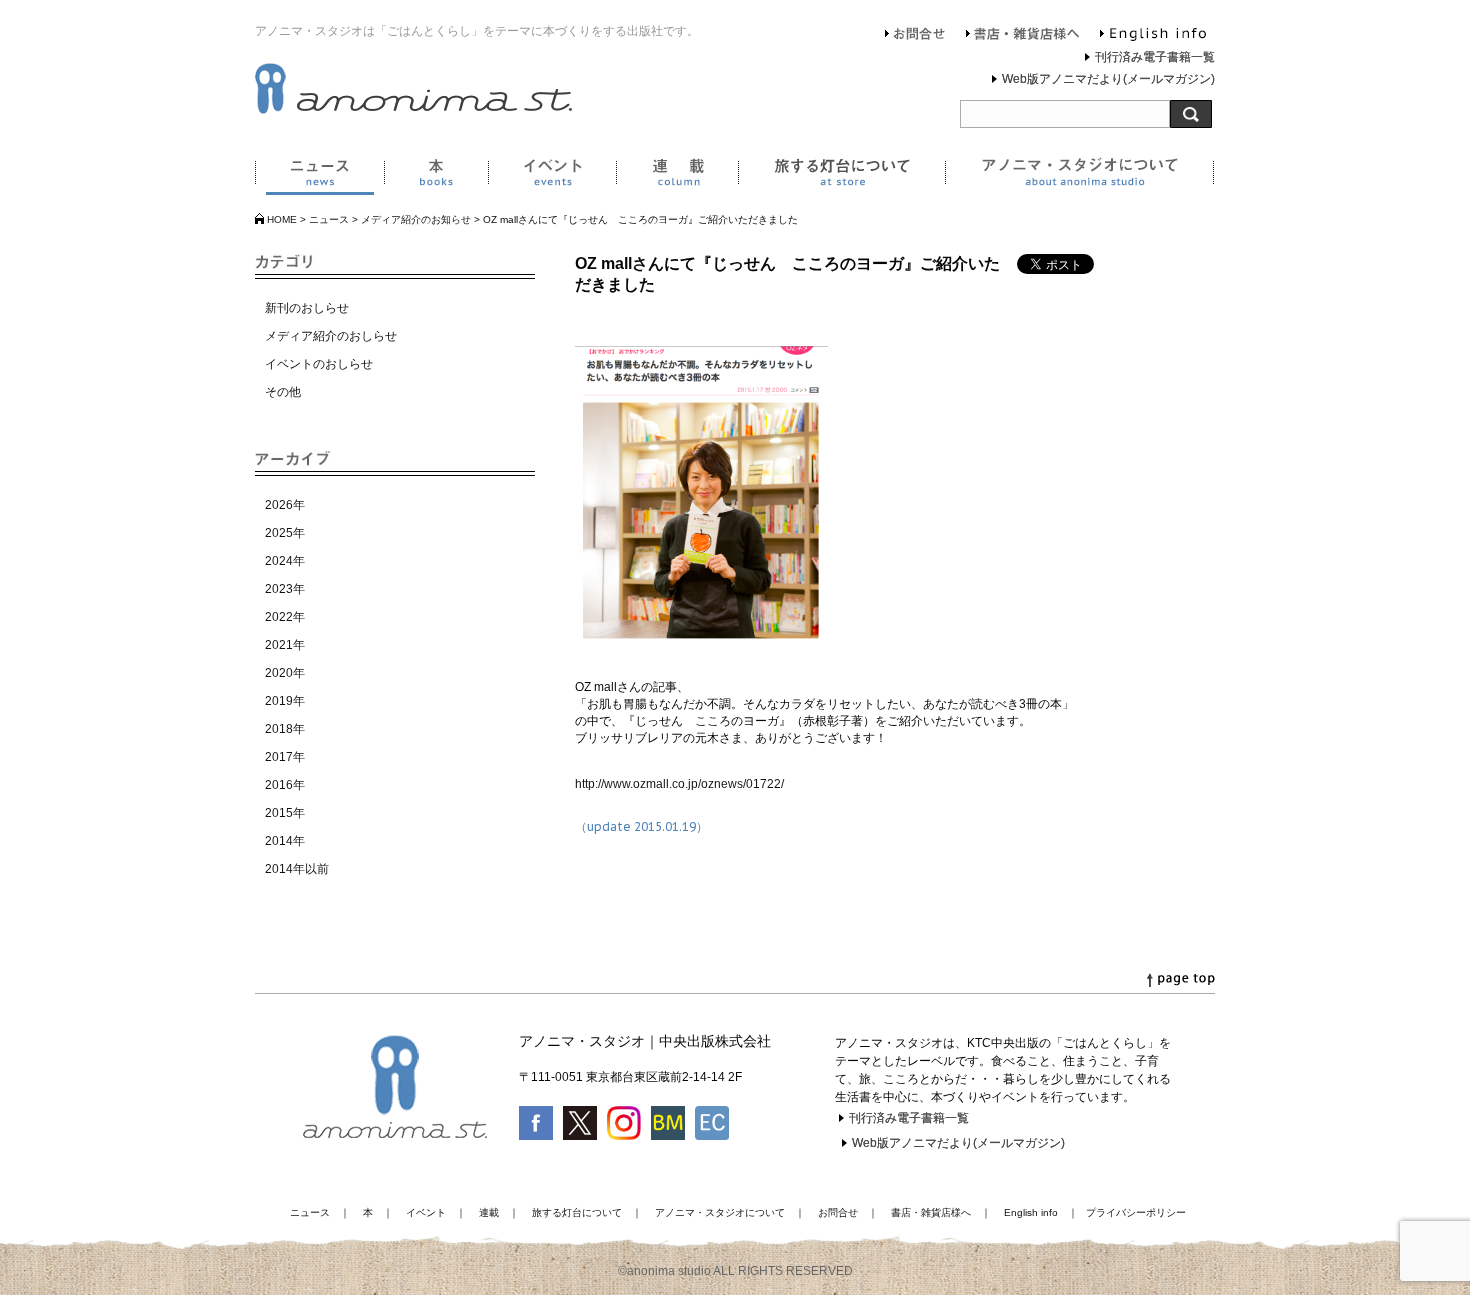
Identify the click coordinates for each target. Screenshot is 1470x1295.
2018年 (285, 729)
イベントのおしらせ (319, 364)
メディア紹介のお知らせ (416, 219)
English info (1153, 36)
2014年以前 (297, 869)
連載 (677, 176)
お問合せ (915, 36)
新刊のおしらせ (307, 308)
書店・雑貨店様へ (1023, 36)
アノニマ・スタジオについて (1079, 176)
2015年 (285, 813)
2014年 (285, 841)
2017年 (285, 757)
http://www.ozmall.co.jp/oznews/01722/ (679, 784)
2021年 (285, 645)
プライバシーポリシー (1136, 1212)
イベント (552, 176)
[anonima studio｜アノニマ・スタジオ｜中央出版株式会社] (413, 110)
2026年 (285, 505)
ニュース (319, 176)
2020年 (285, 673)
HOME (282, 219)
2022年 (285, 617)
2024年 (285, 561)
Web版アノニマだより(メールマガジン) (1108, 79)
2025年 (285, 533)
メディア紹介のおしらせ (331, 336)
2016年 (285, 785)
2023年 (285, 589)
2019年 (285, 701)
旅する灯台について (841, 176)
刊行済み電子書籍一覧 (1155, 57)
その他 (283, 392)
